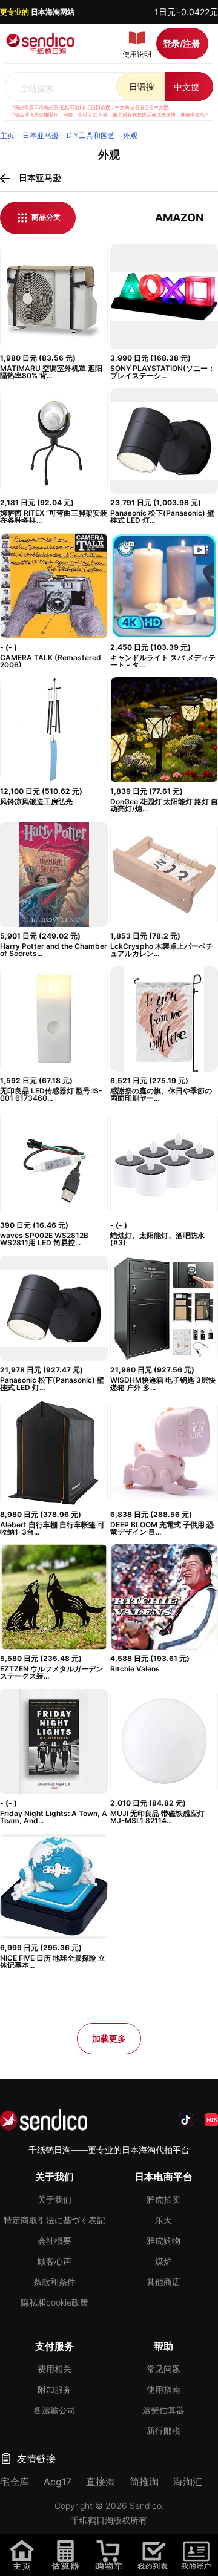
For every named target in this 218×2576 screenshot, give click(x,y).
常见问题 (163, 2369)
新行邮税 (163, 2430)
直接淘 (101, 2482)
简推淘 (144, 2482)
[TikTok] (186, 2120)
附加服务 (54, 2389)
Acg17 (58, 2482)
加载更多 (109, 2038)
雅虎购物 (163, 2240)
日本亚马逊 (41, 135)
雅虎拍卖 (163, 2199)
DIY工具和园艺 (91, 135)
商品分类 (45, 217)
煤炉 (163, 2261)
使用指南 (163, 2389)
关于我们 (54, 2199)
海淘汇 (188, 2482)
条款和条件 (54, 2282)
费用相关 (54, 2369)
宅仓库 (15, 2482)
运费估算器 (163, 2410)
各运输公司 (54, 2410)
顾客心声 (54, 2261)
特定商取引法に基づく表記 (54, 2220)
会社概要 (54, 2240)
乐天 (163, 2220)
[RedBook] (211, 2120)
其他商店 (163, 2282)
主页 (7, 135)
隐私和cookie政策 (54, 2302)
